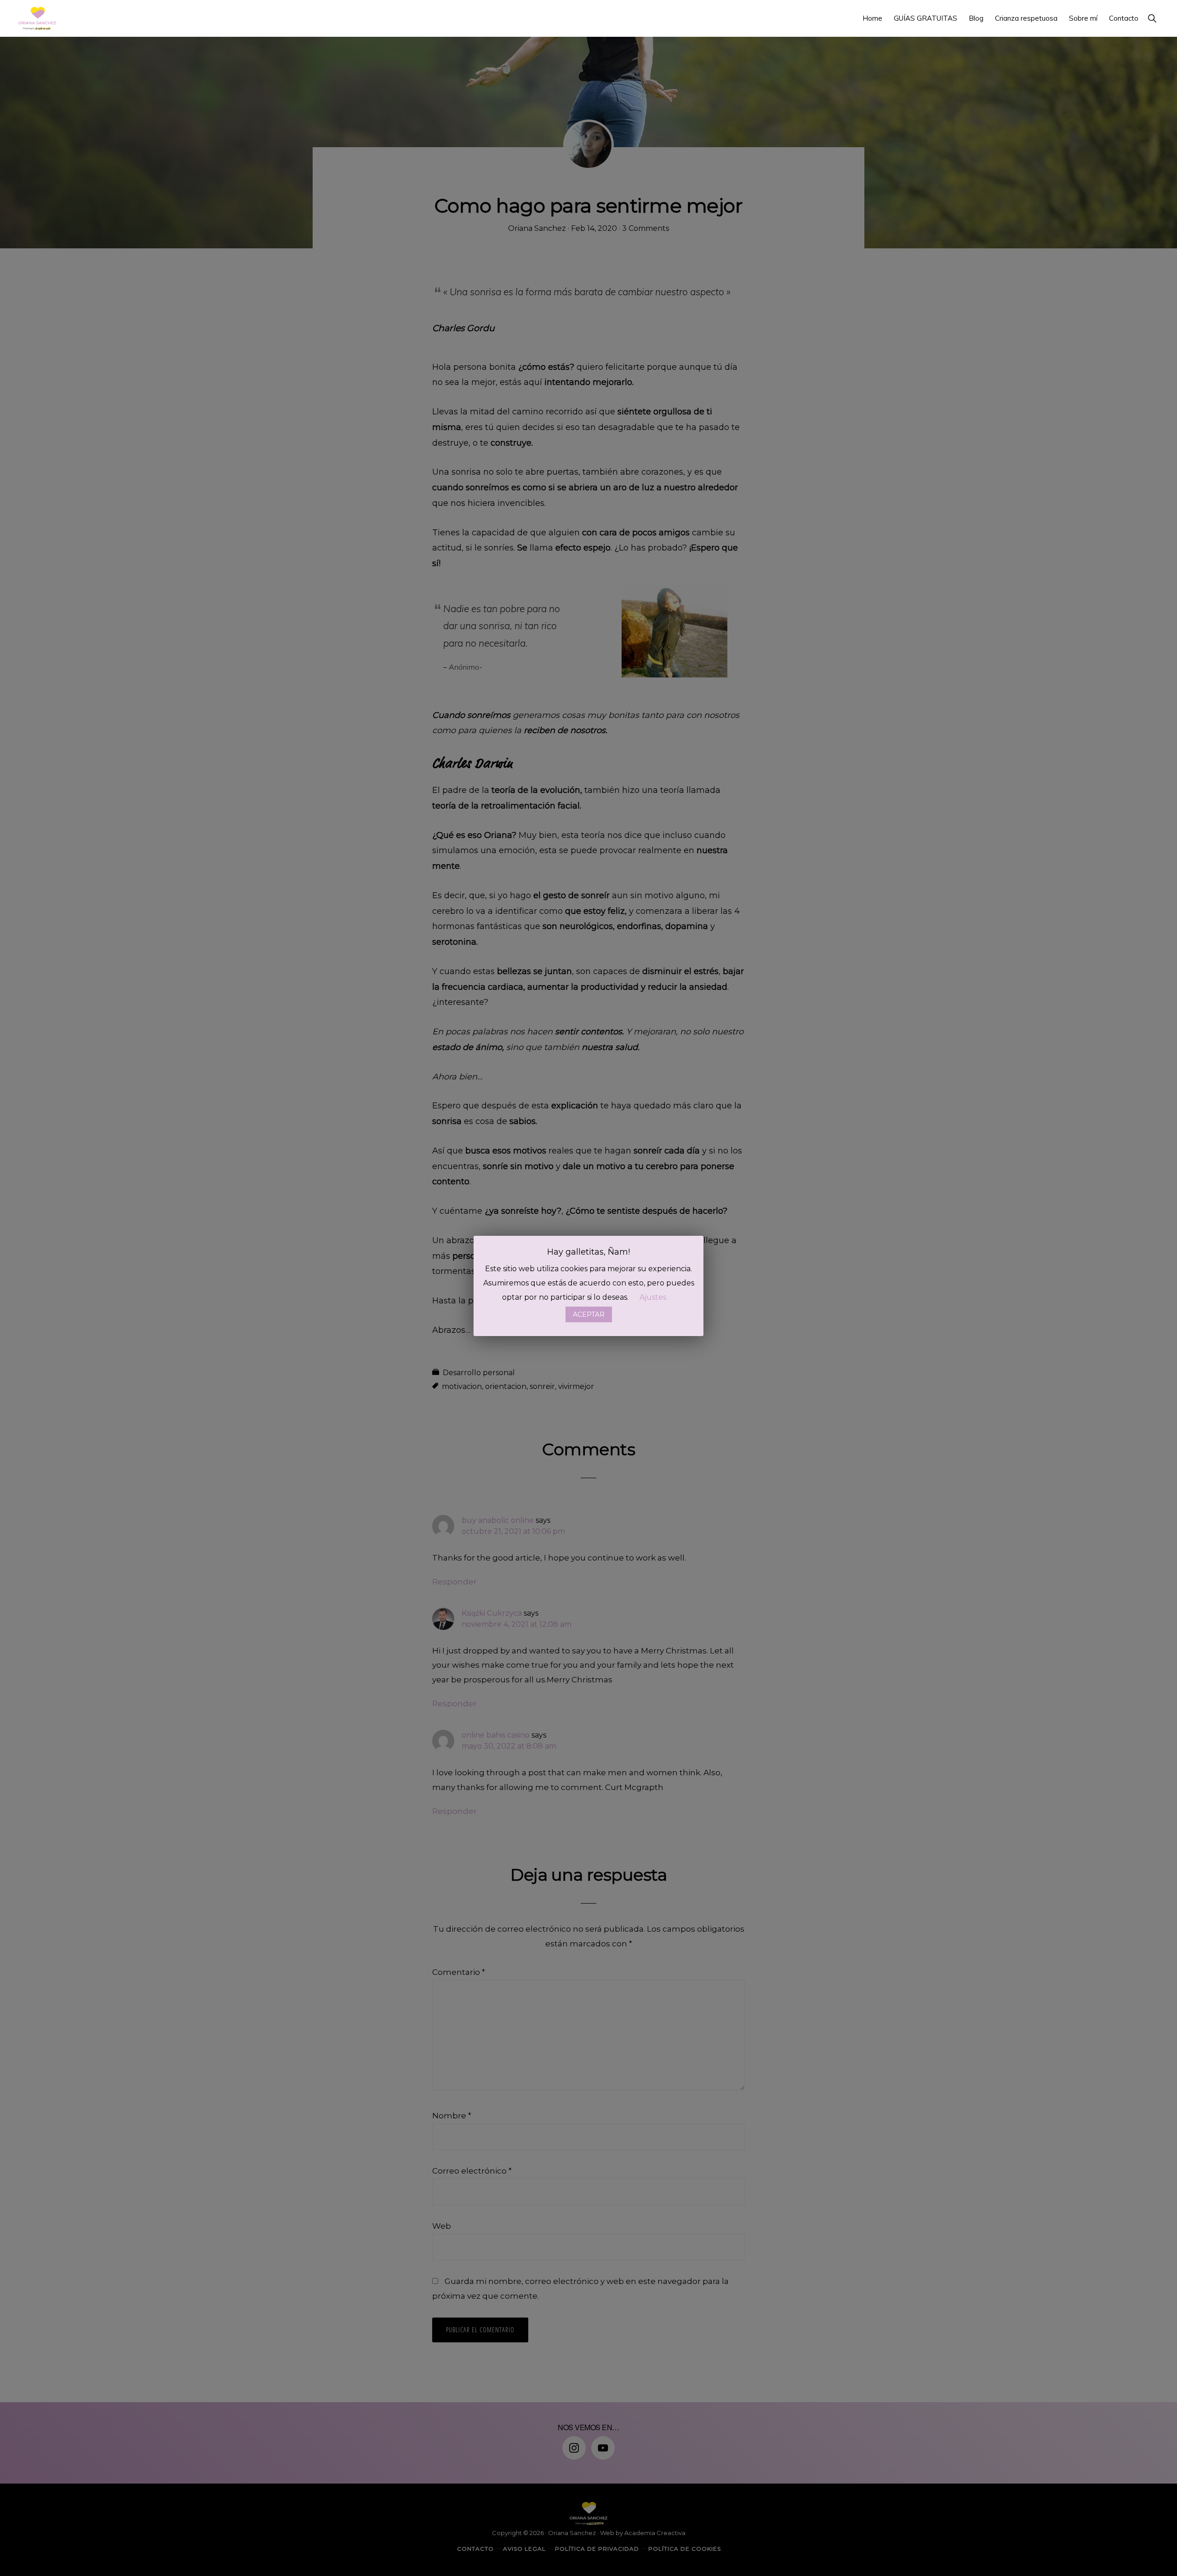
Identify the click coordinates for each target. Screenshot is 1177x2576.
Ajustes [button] (653, 1297)
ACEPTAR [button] (589, 1314)
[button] (1152, 18)
